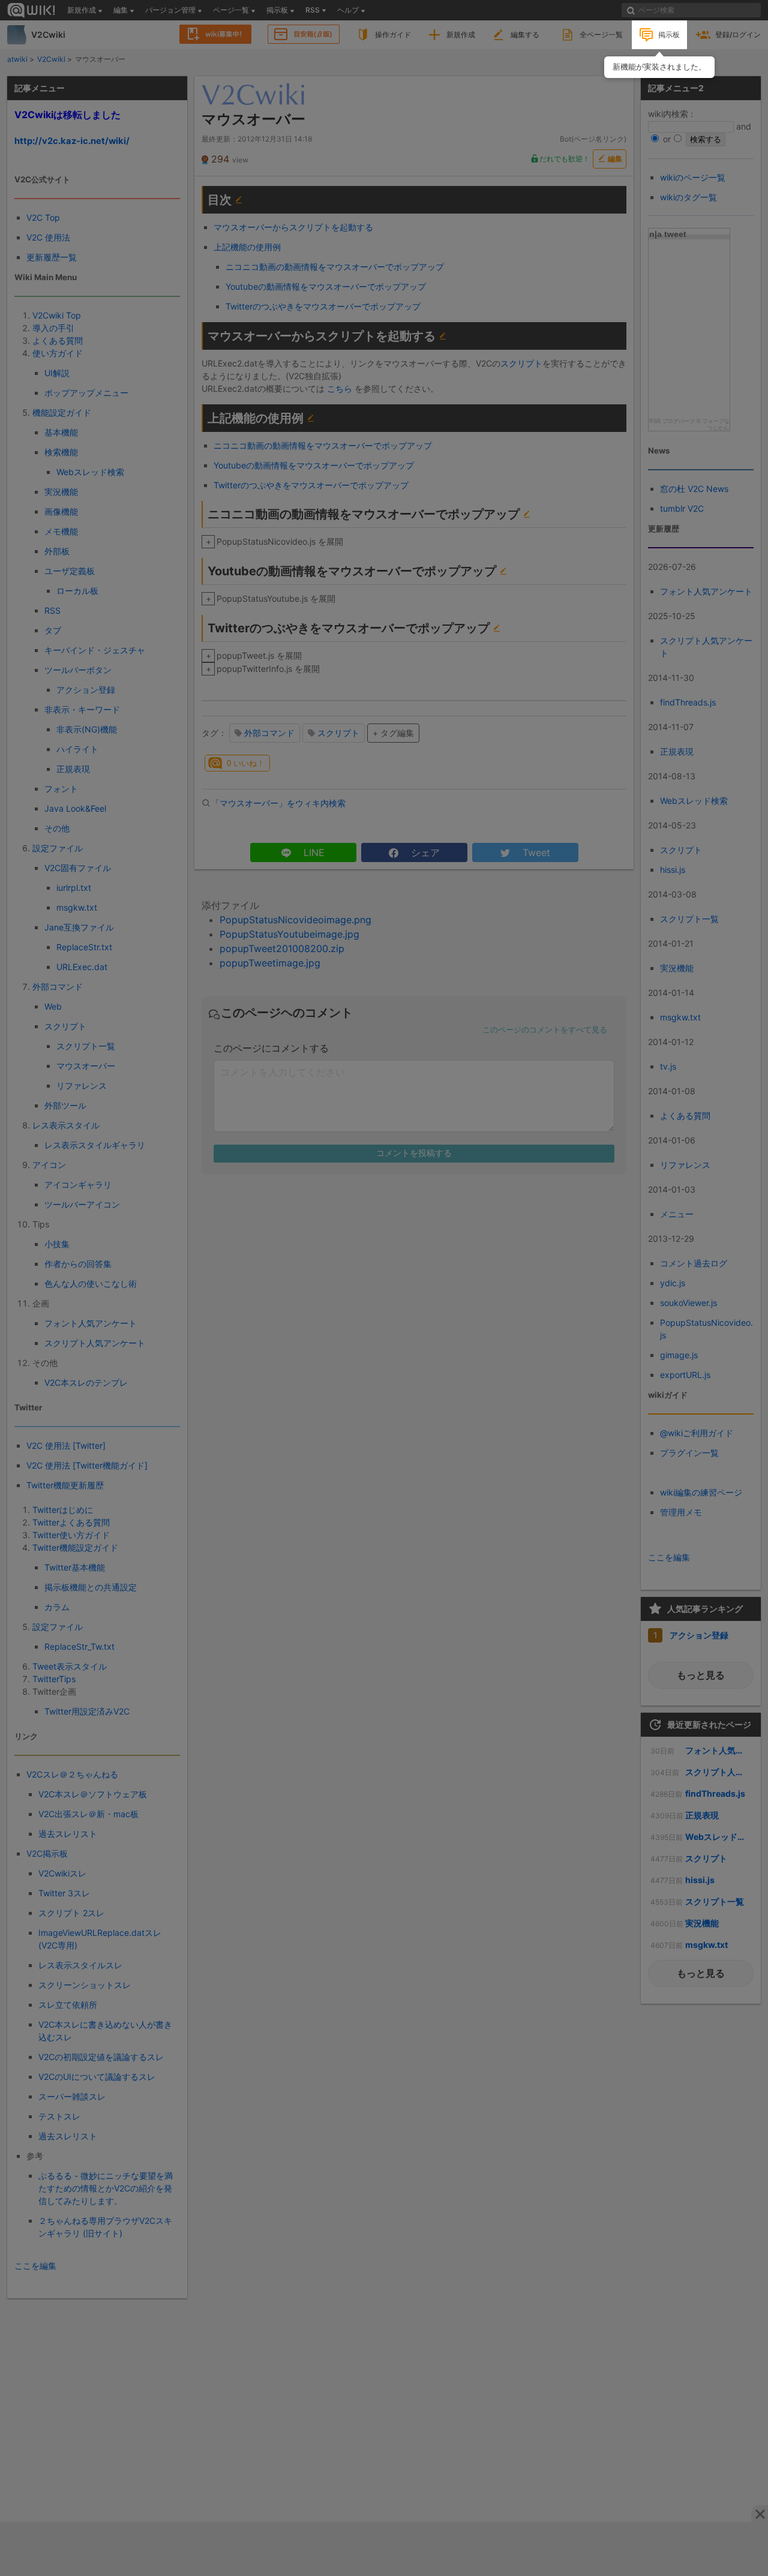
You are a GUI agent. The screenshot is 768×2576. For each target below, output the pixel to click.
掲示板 (669, 34)
